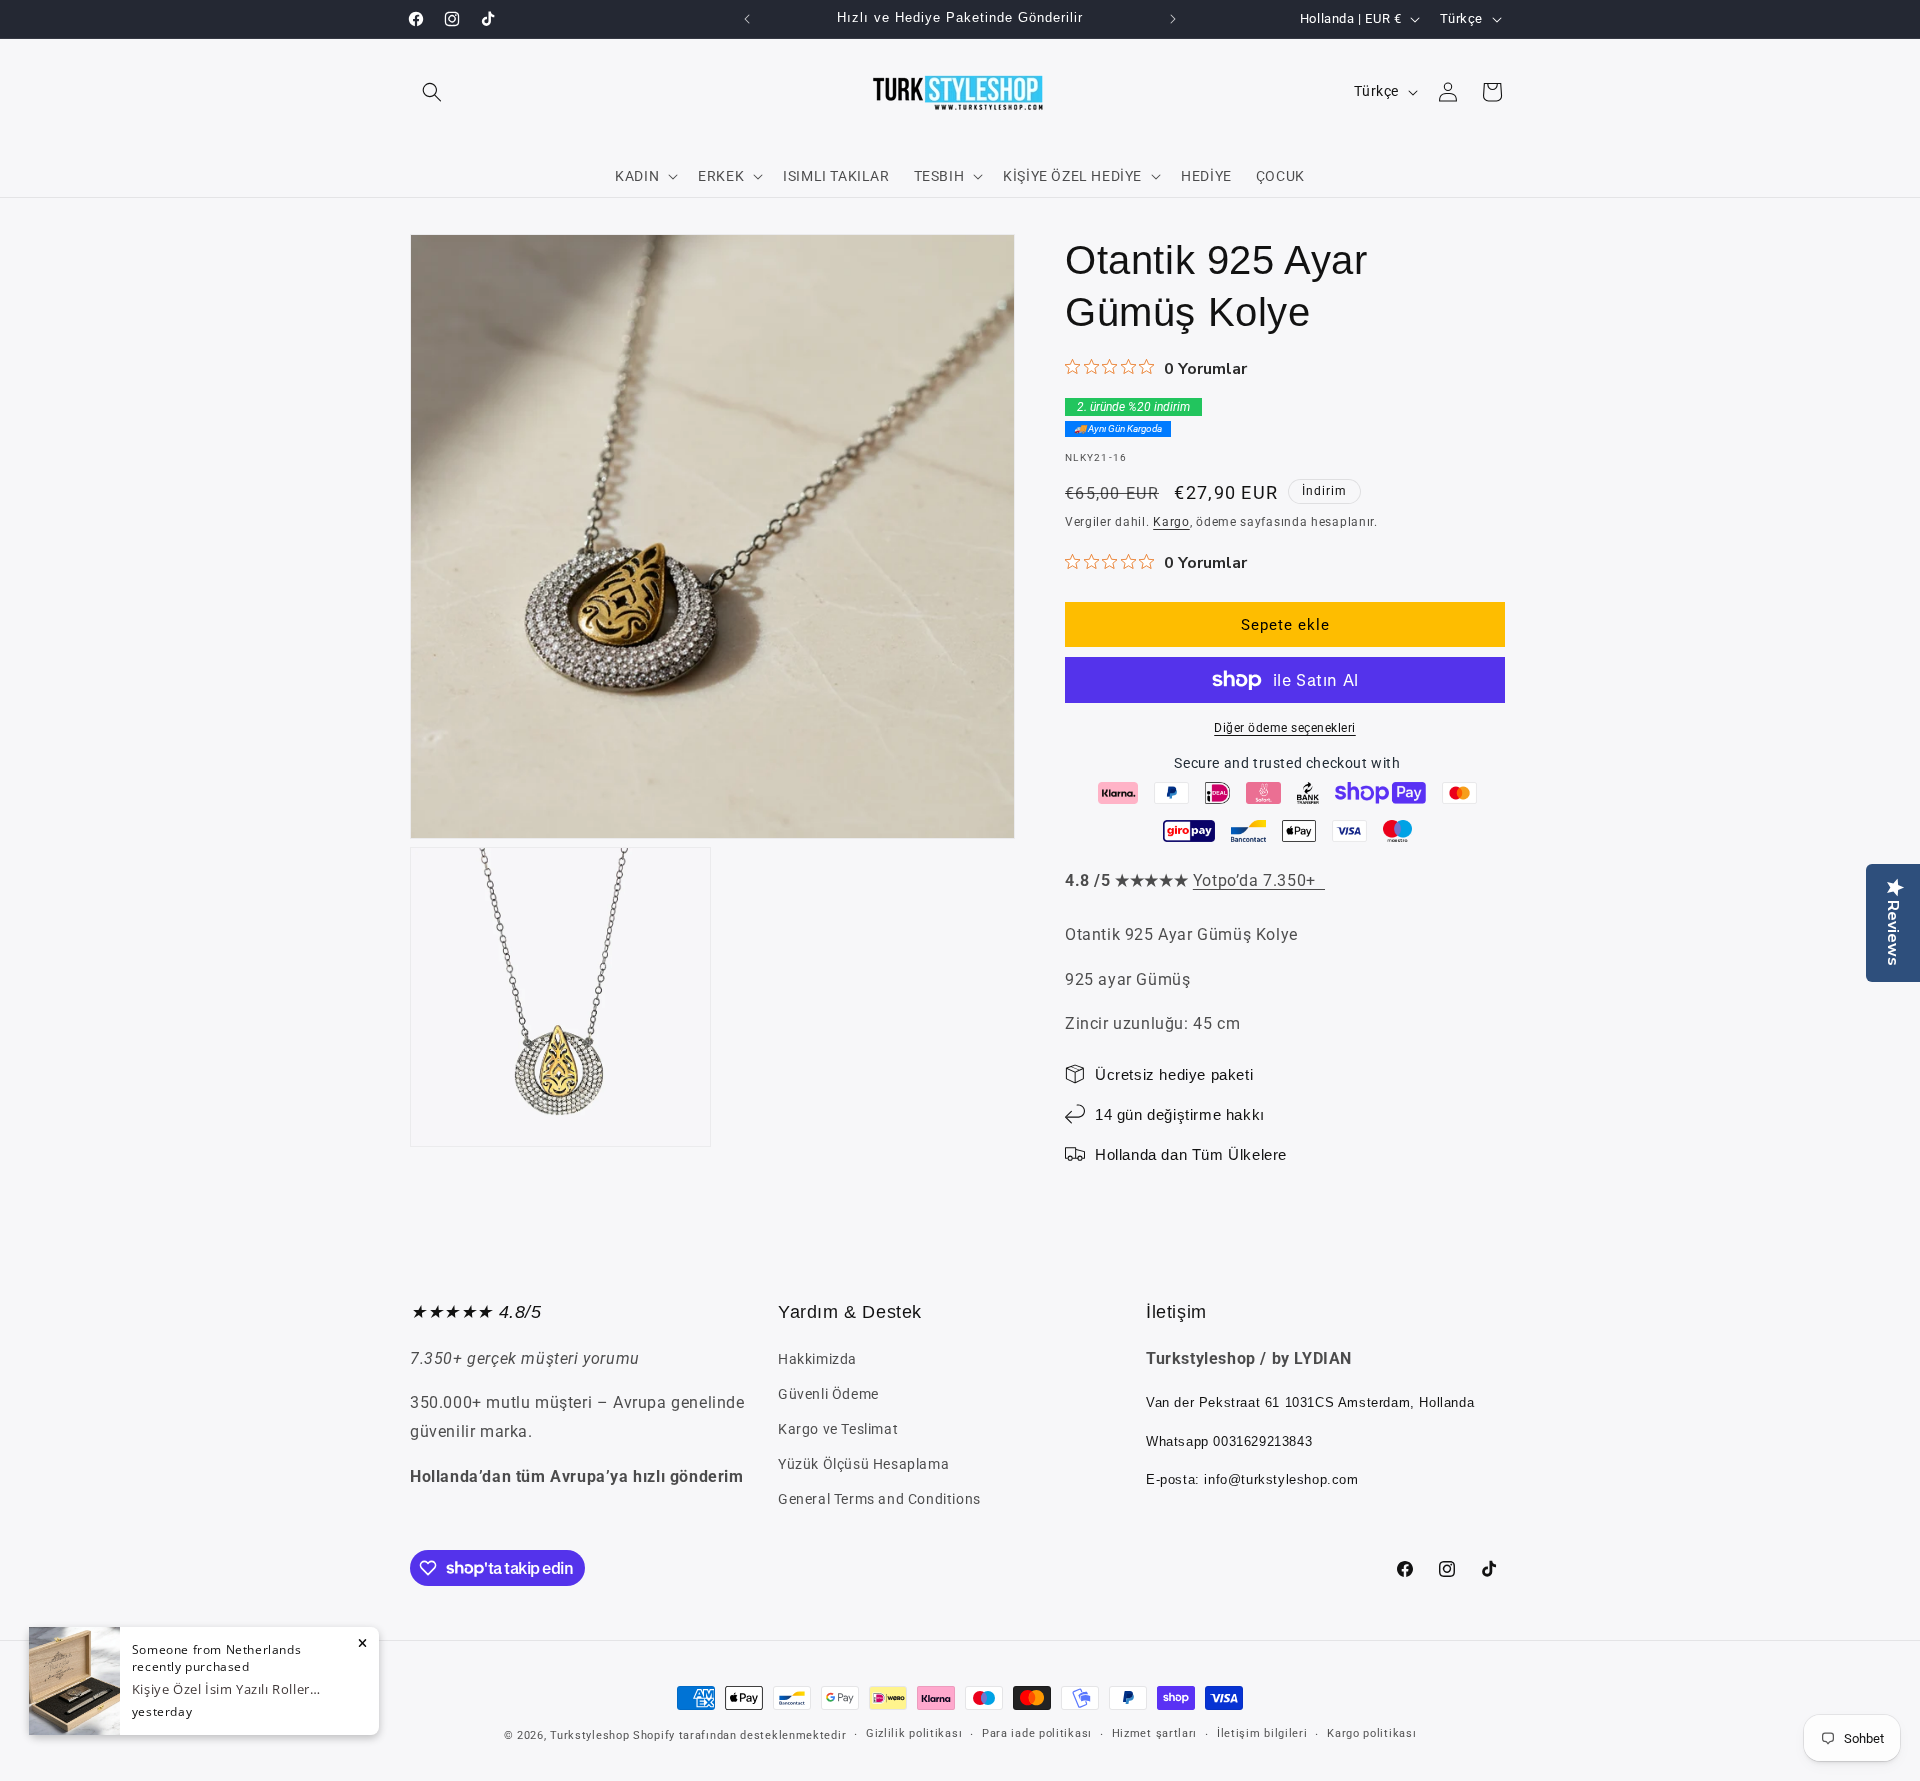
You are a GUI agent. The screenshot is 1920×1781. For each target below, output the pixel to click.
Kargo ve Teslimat (838, 1429)
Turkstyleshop (589, 1735)
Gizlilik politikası (914, 1733)
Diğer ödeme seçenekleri (1285, 728)
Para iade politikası (1037, 1733)
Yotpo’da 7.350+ (1259, 880)
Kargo (1171, 522)
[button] (432, 92)
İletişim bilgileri (1262, 1733)
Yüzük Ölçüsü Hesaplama (863, 1464)
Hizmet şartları (1155, 1733)
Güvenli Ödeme (828, 1394)
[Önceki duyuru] (747, 19)
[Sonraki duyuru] (1173, 19)
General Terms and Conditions (879, 1499)
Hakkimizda (817, 1359)
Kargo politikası (1371, 1733)
